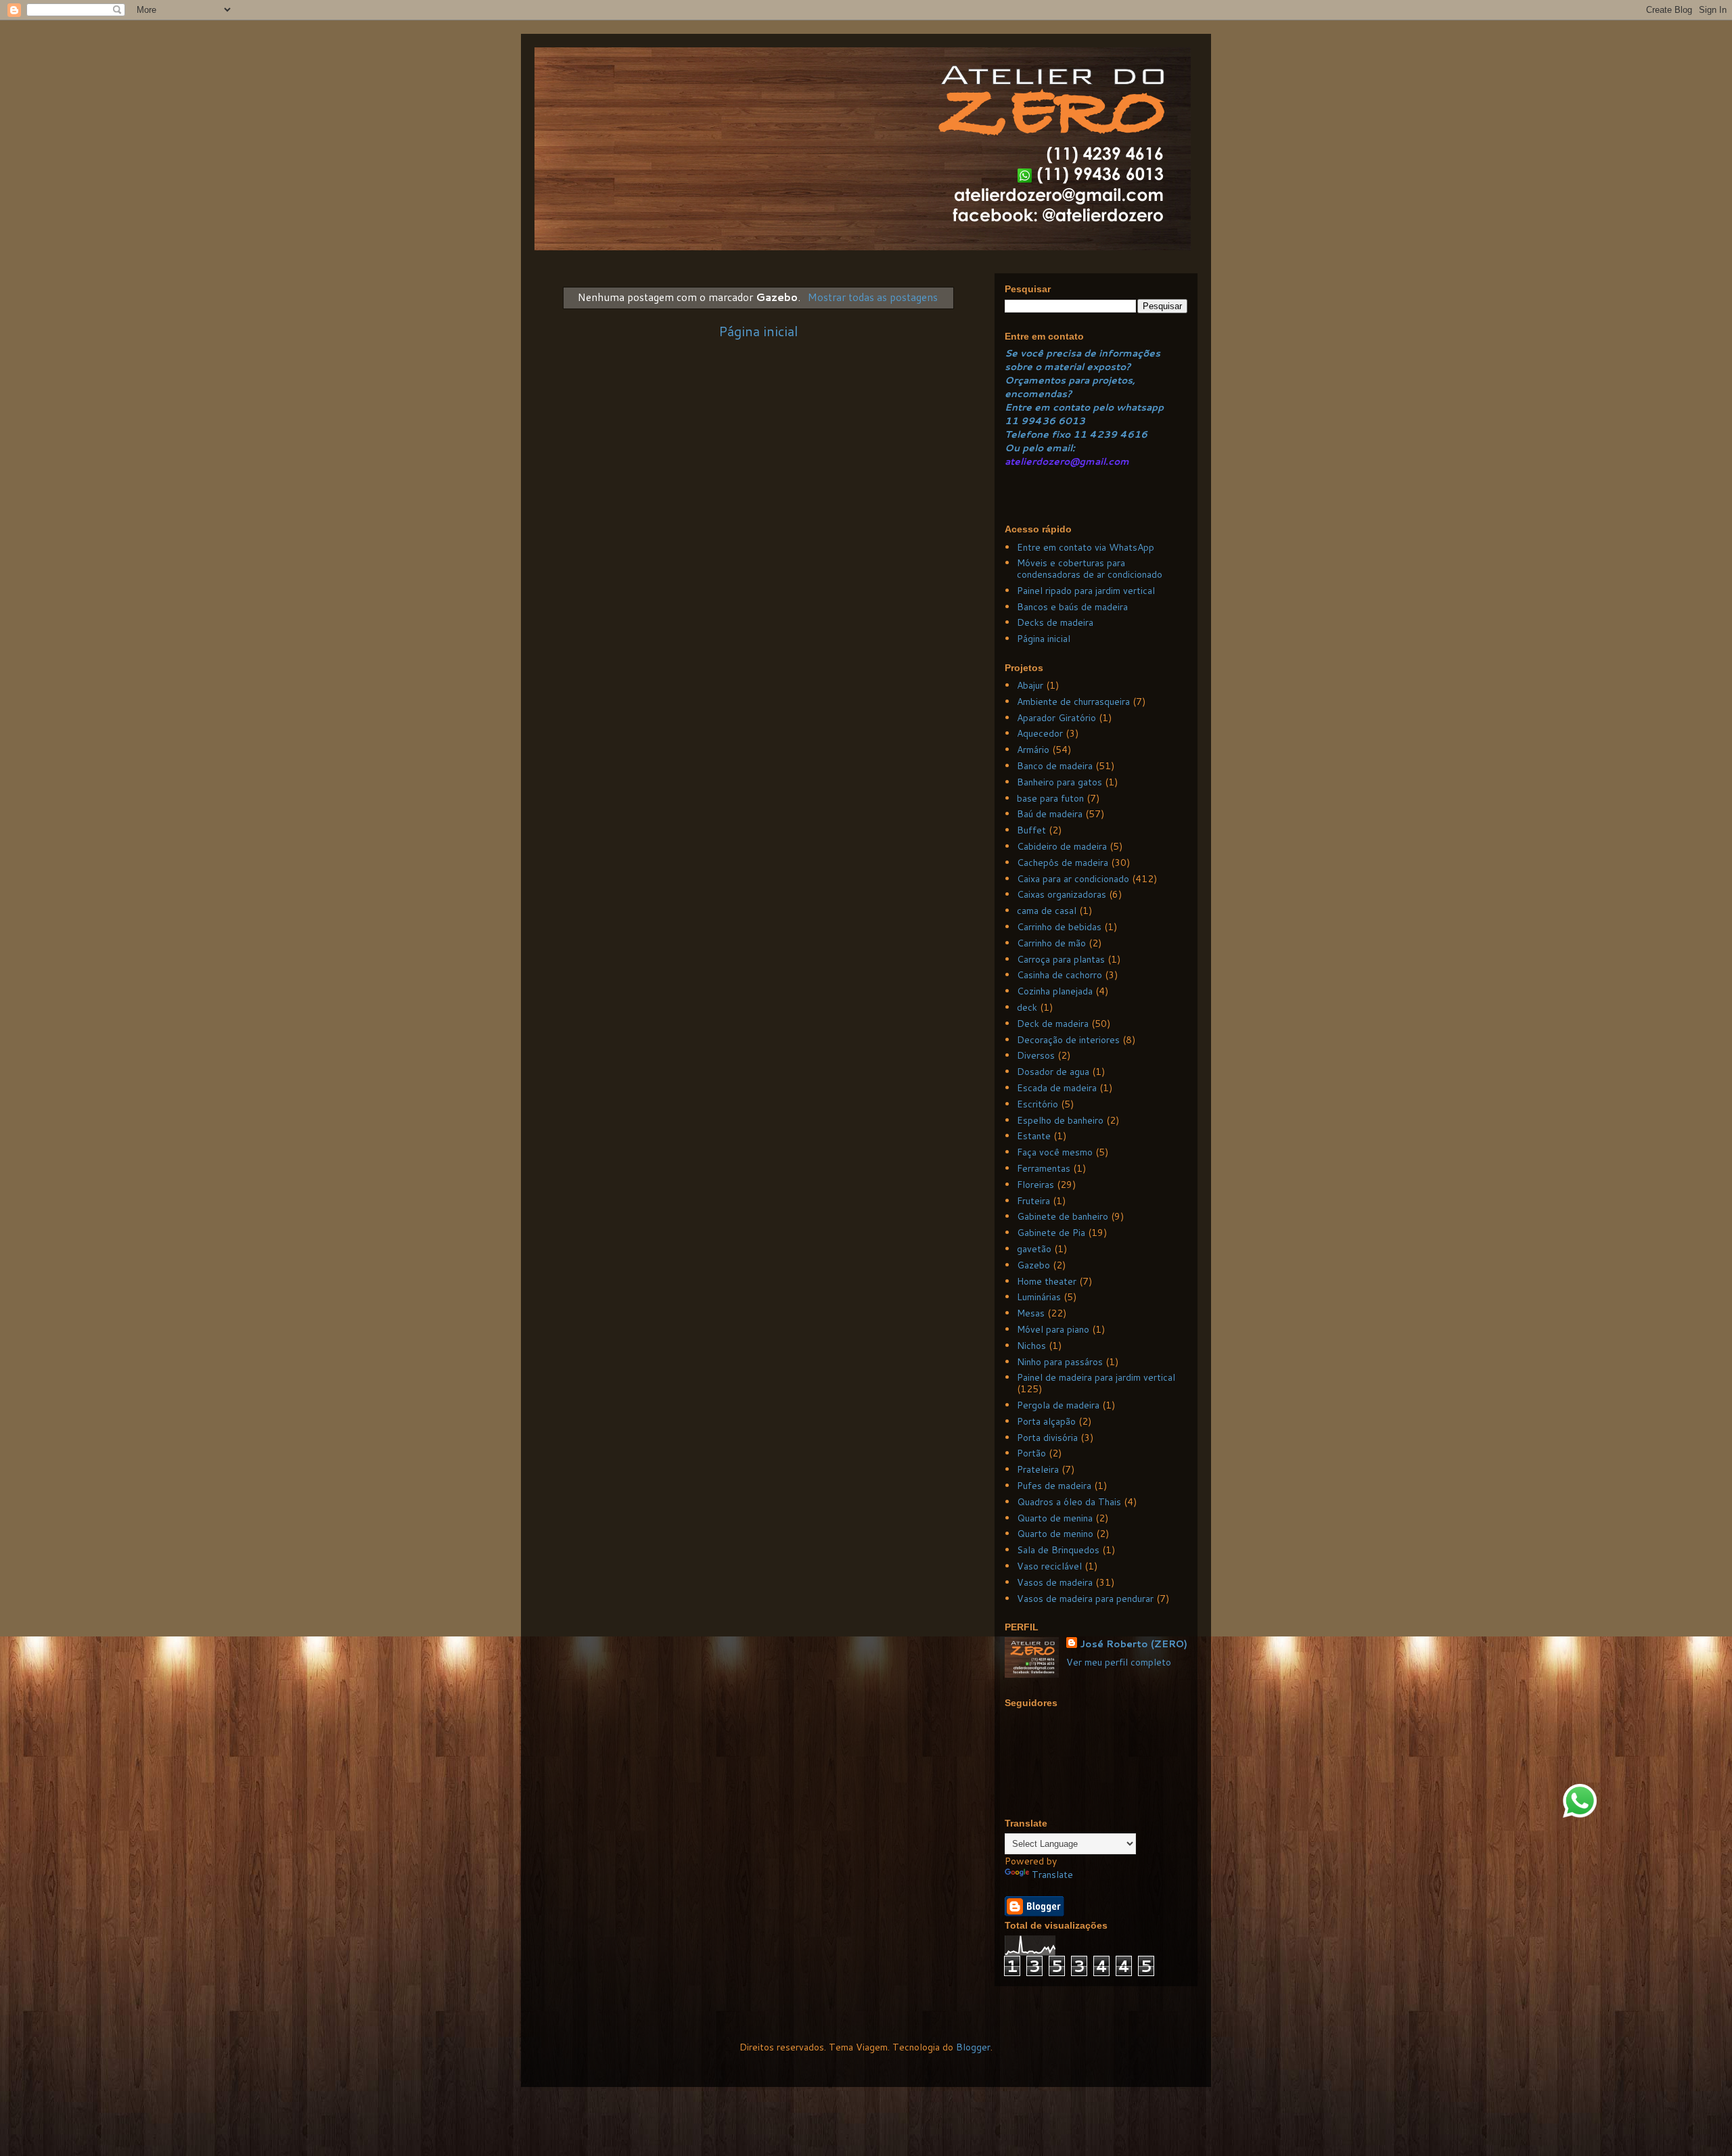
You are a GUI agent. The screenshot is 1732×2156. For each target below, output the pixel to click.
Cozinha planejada (1055, 991)
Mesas (1031, 1313)
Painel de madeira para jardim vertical (1096, 1377)
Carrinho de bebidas (1059, 927)
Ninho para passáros (1060, 1362)
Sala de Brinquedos (1058, 1550)
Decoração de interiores (1068, 1040)
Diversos (1036, 1055)
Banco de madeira (1055, 766)
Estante (1034, 1136)
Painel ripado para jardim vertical (1086, 591)
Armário (1033, 750)
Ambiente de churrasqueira (1073, 702)
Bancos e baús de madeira (1072, 607)
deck (1027, 1007)
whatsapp (1139, 407)
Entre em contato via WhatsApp (1086, 547)
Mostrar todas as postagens (872, 297)
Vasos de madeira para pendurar (1085, 1599)
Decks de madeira (1055, 622)
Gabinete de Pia (1051, 1233)
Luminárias (1039, 1297)
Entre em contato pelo (1059, 407)
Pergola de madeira (1058, 1405)
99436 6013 (1053, 421)
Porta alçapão (1046, 1421)
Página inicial (758, 331)
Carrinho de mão (1051, 943)
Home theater (1047, 1281)
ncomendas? (1041, 394)
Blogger (973, 2047)
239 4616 (1122, 434)
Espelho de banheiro (1060, 1120)
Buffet (1031, 830)
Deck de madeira (1053, 1024)
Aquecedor (1040, 733)
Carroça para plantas (1061, 959)
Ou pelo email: (1040, 448)
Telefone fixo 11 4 (1051, 434)
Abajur (1030, 685)
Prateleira (1038, 1469)
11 (1013, 421)
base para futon (1050, 798)
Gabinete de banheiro (1063, 1216)
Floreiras (1035, 1185)
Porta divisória (1047, 1438)
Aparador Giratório (1056, 718)
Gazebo (1033, 1265)
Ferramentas (1044, 1168)
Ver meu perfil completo (1119, 1662)
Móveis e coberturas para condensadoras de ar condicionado (1090, 569)
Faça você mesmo (1055, 1152)
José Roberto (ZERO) (1134, 1644)
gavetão (1034, 1249)
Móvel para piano (1053, 1329)
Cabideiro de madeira (1062, 846)
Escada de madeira (1057, 1088)
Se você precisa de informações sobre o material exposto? (1082, 360)
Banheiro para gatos (1059, 782)
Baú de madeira (1050, 814)
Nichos (1031, 1346)
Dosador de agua (1053, 1072)
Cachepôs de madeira (1063, 863)
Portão (1031, 1453)
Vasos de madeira (1055, 1582)
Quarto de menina (1055, 1518)
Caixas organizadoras (1062, 894)
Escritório (1038, 1104)
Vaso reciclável (1049, 1566)
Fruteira (1033, 1201)
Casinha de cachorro (1059, 975)
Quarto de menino (1055, 1534)
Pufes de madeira (1054, 1486)
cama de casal (1047, 911)
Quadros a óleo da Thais (1069, 1502)
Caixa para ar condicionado (1073, 879)
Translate (1052, 1875)
